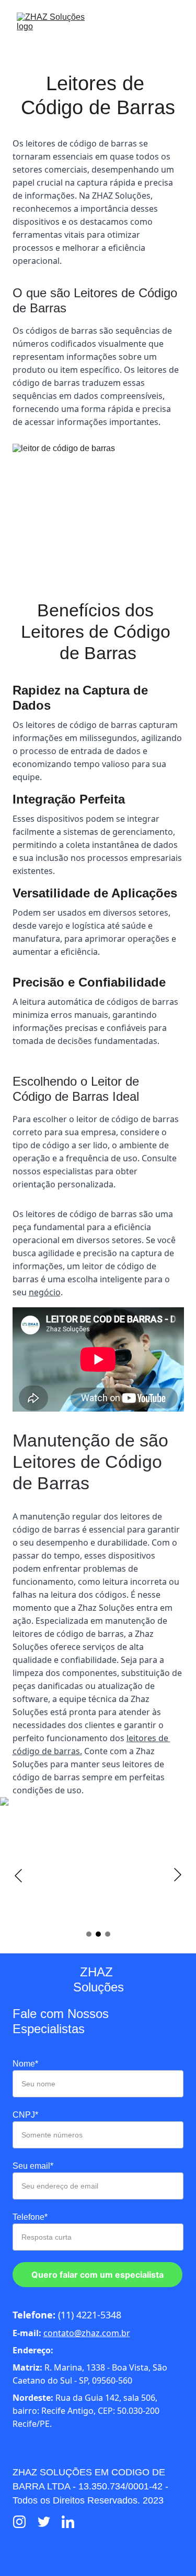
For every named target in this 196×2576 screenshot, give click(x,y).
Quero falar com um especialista (97, 2275)
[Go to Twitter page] (49, 2522)
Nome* (25, 2064)
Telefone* (30, 2217)
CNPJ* (25, 2115)
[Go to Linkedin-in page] (68, 2522)
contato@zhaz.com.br (87, 2333)
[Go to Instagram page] (25, 2522)
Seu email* (33, 2166)
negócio (45, 1292)
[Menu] (173, 27)
